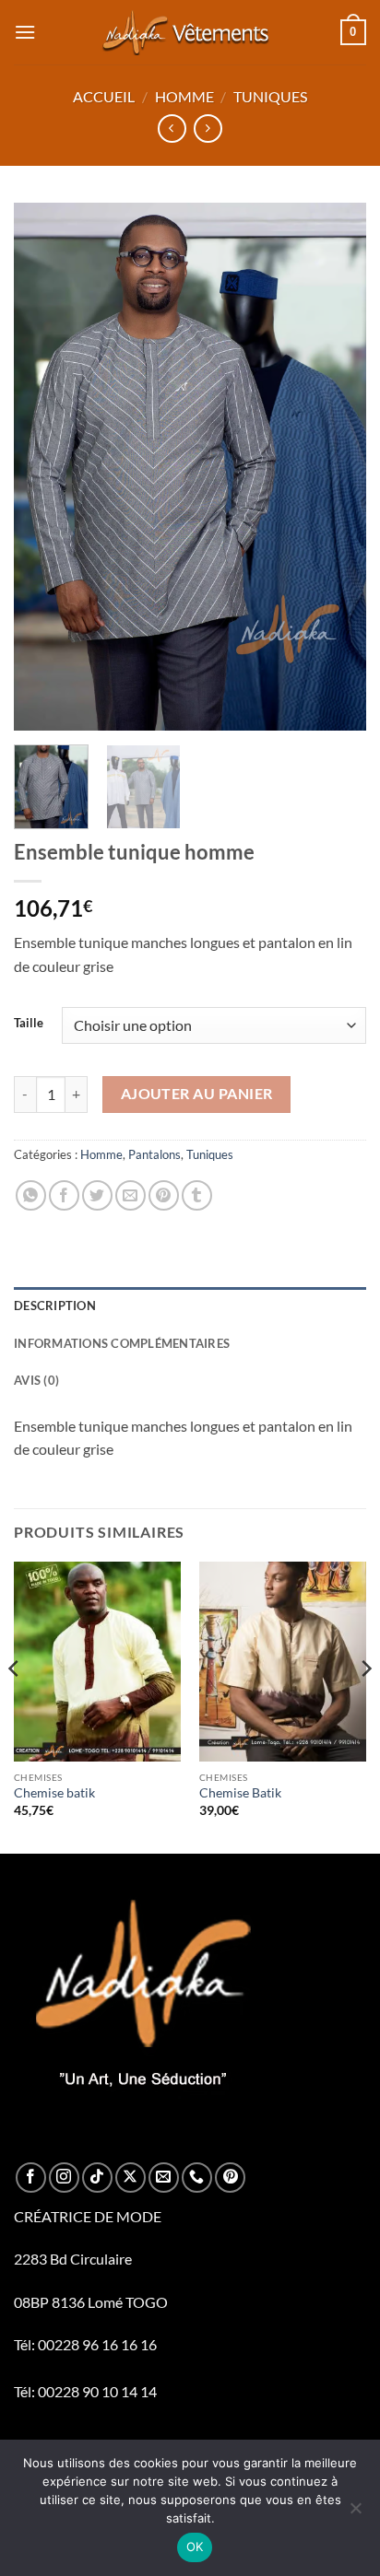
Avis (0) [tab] (36, 1380)
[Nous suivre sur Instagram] (64, 2178)
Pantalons (154, 1154)
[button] (25, 32)
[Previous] (44, 468)
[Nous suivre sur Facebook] (31, 2178)
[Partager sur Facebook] (64, 1195)
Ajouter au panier (197, 1094)
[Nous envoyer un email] (164, 2178)
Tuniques (270, 96)
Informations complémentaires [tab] (122, 1343)
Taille (29, 1024)
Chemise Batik (240, 1793)
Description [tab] (55, 1306)
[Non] (355, 2513)
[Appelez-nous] (197, 2178)
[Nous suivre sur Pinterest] (230, 2178)
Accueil (104, 96)
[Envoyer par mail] (131, 1195)
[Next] (336, 468)
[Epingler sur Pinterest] (164, 1195)
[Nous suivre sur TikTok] (97, 2178)
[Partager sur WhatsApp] (31, 1195)
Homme (184, 96)
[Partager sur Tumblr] (197, 1195)
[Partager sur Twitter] (97, 1195)
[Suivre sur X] (131, 2178)
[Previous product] (208, 129)
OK (195, 2547)
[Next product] (172, 129)
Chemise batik (54, 1793)
